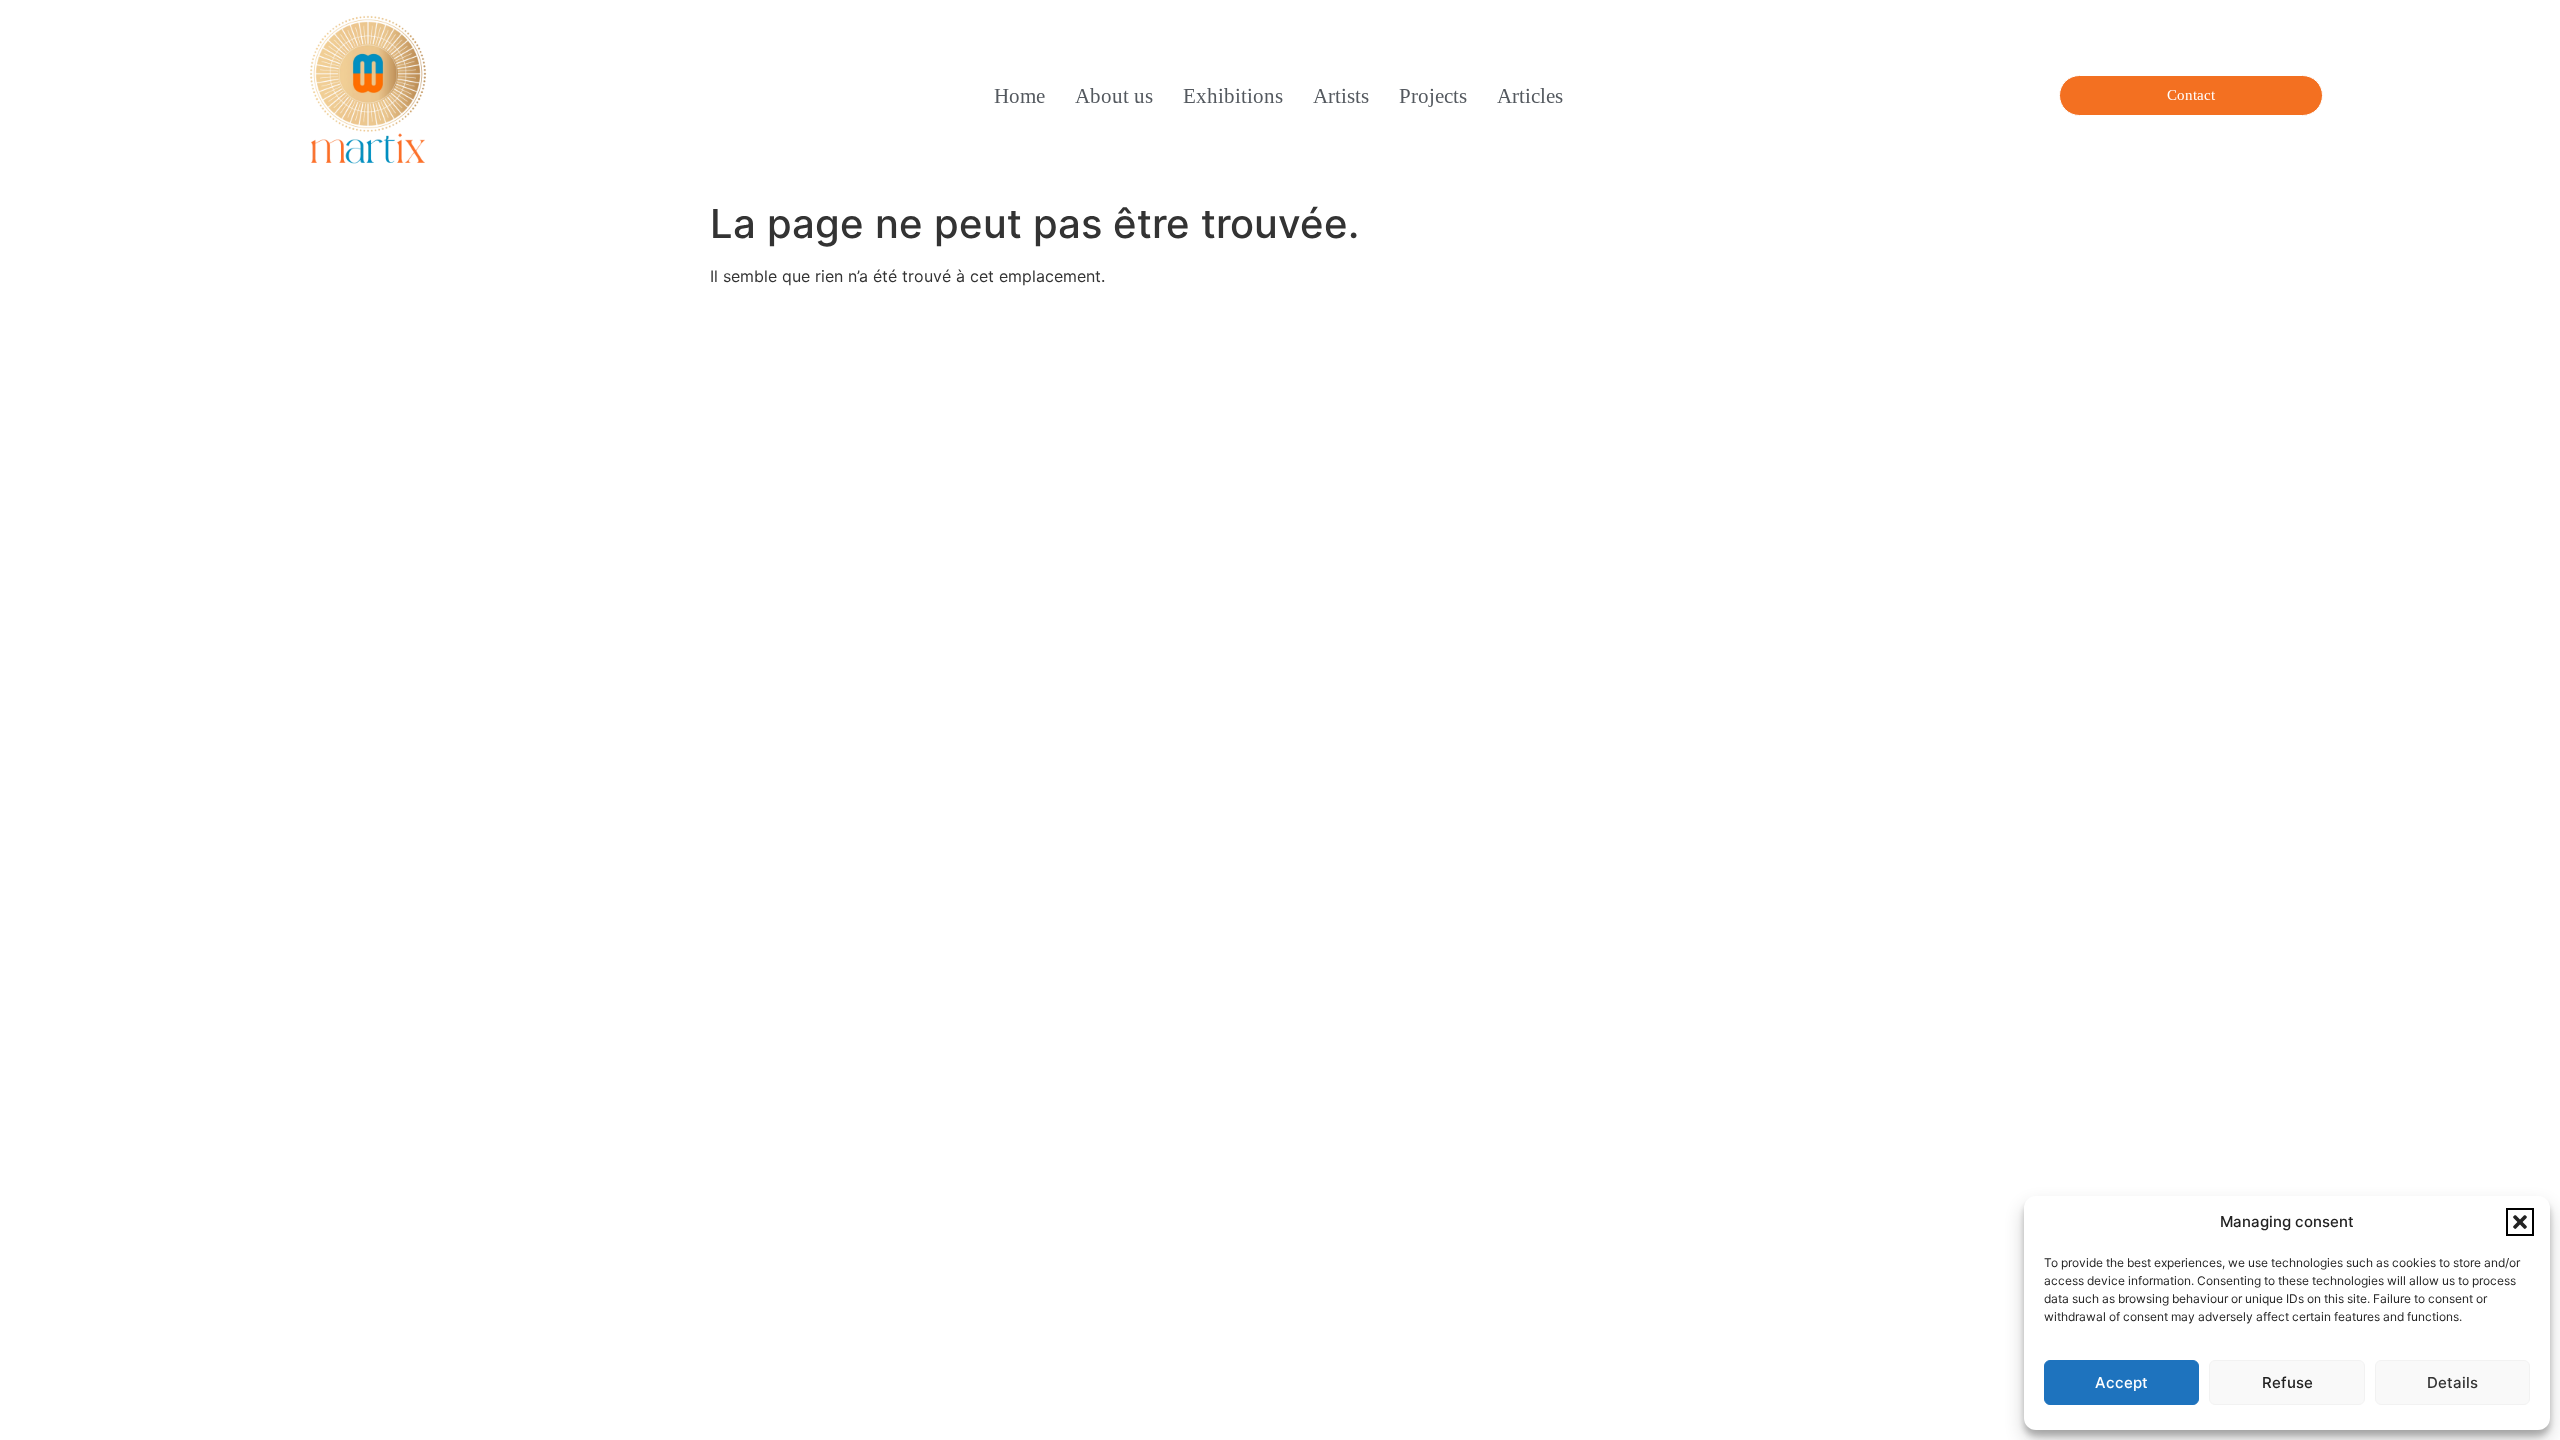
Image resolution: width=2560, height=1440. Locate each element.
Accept (2121, 1382)
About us (1114, 95)
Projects (1433, 95)
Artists (1341, 95)
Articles (1530, 95)
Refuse (2287, 1382)
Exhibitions (1233, 95)
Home (1019, 95)
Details (2452, 1382)
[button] (2520, 1222)
